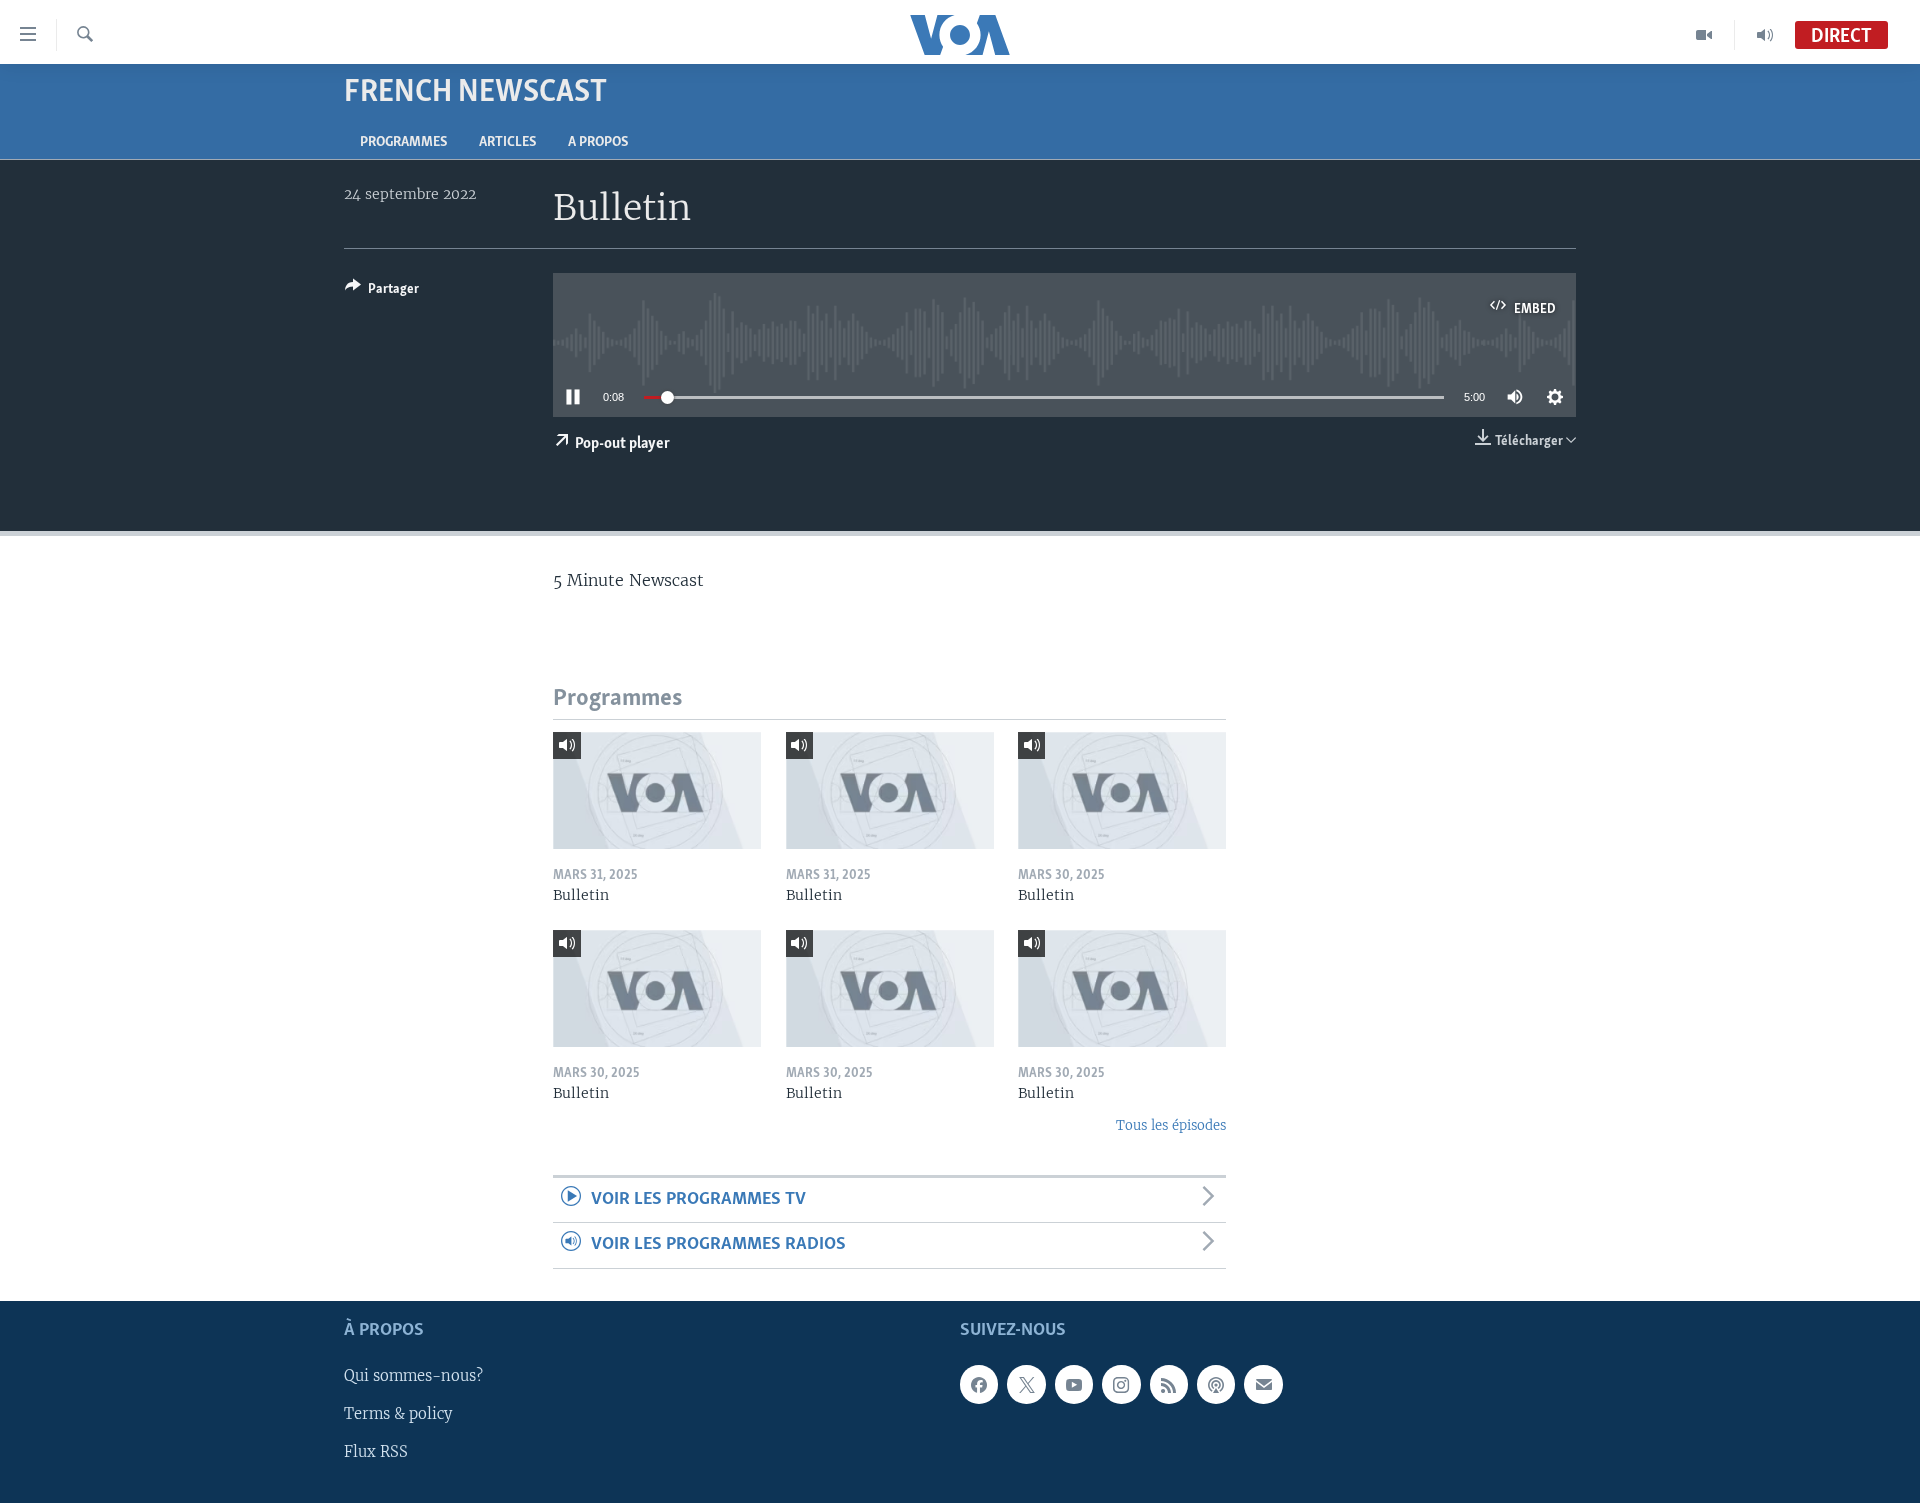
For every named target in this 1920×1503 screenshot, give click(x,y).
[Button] (382, 292)
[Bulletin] (657, 790)
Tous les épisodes (1171, 1125)
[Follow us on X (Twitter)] (1026, 1384)
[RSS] (1169, 1384)
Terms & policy (398, 1414)
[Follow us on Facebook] (979, 1384)
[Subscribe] (1263, 1384)
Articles (507, 142)
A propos (598, 142)
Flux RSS (376, 1452)
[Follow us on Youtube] (1074, 1384)
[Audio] (1765, 35)
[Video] (1704, 35)
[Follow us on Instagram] (1121, 1384)
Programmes (403, 142)
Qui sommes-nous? (413, 1376)
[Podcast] (1216, 1384)
